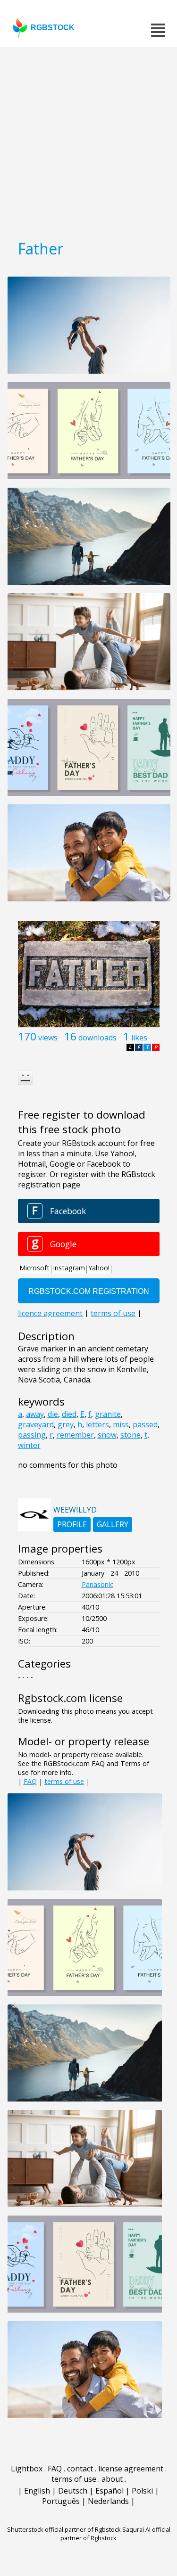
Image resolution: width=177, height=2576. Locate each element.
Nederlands (108, 2501)
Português (61, 2501)
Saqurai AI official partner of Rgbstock (115, 2534)
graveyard (36, 1424)
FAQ (30, 1781)
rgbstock (53, 28)
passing (32, 1435)
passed (145, 1424)
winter (29, 1445)
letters (97, 1424)
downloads (97, 1038)
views (48, 1038)
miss (121, 1424)
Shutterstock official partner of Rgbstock (64, 2529)
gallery (113, 1524)
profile (72, 1524)
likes (139, 1038)
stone (131, 1435)
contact (80, 2469)
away (35, 1414)
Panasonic (97, 1584)
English (37, 2491)
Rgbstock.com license (70, 1698)
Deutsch (73, 2491)
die (53, 1414)
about (112, 2479)
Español (110, 2491)
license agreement (131, 2469)
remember (75, 1435)
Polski (142, 2491)
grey (66, 1424)
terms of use (64, 1781)
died (69, 1414)
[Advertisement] (88, 140)
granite (108, 1414)
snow (107, 1435)
